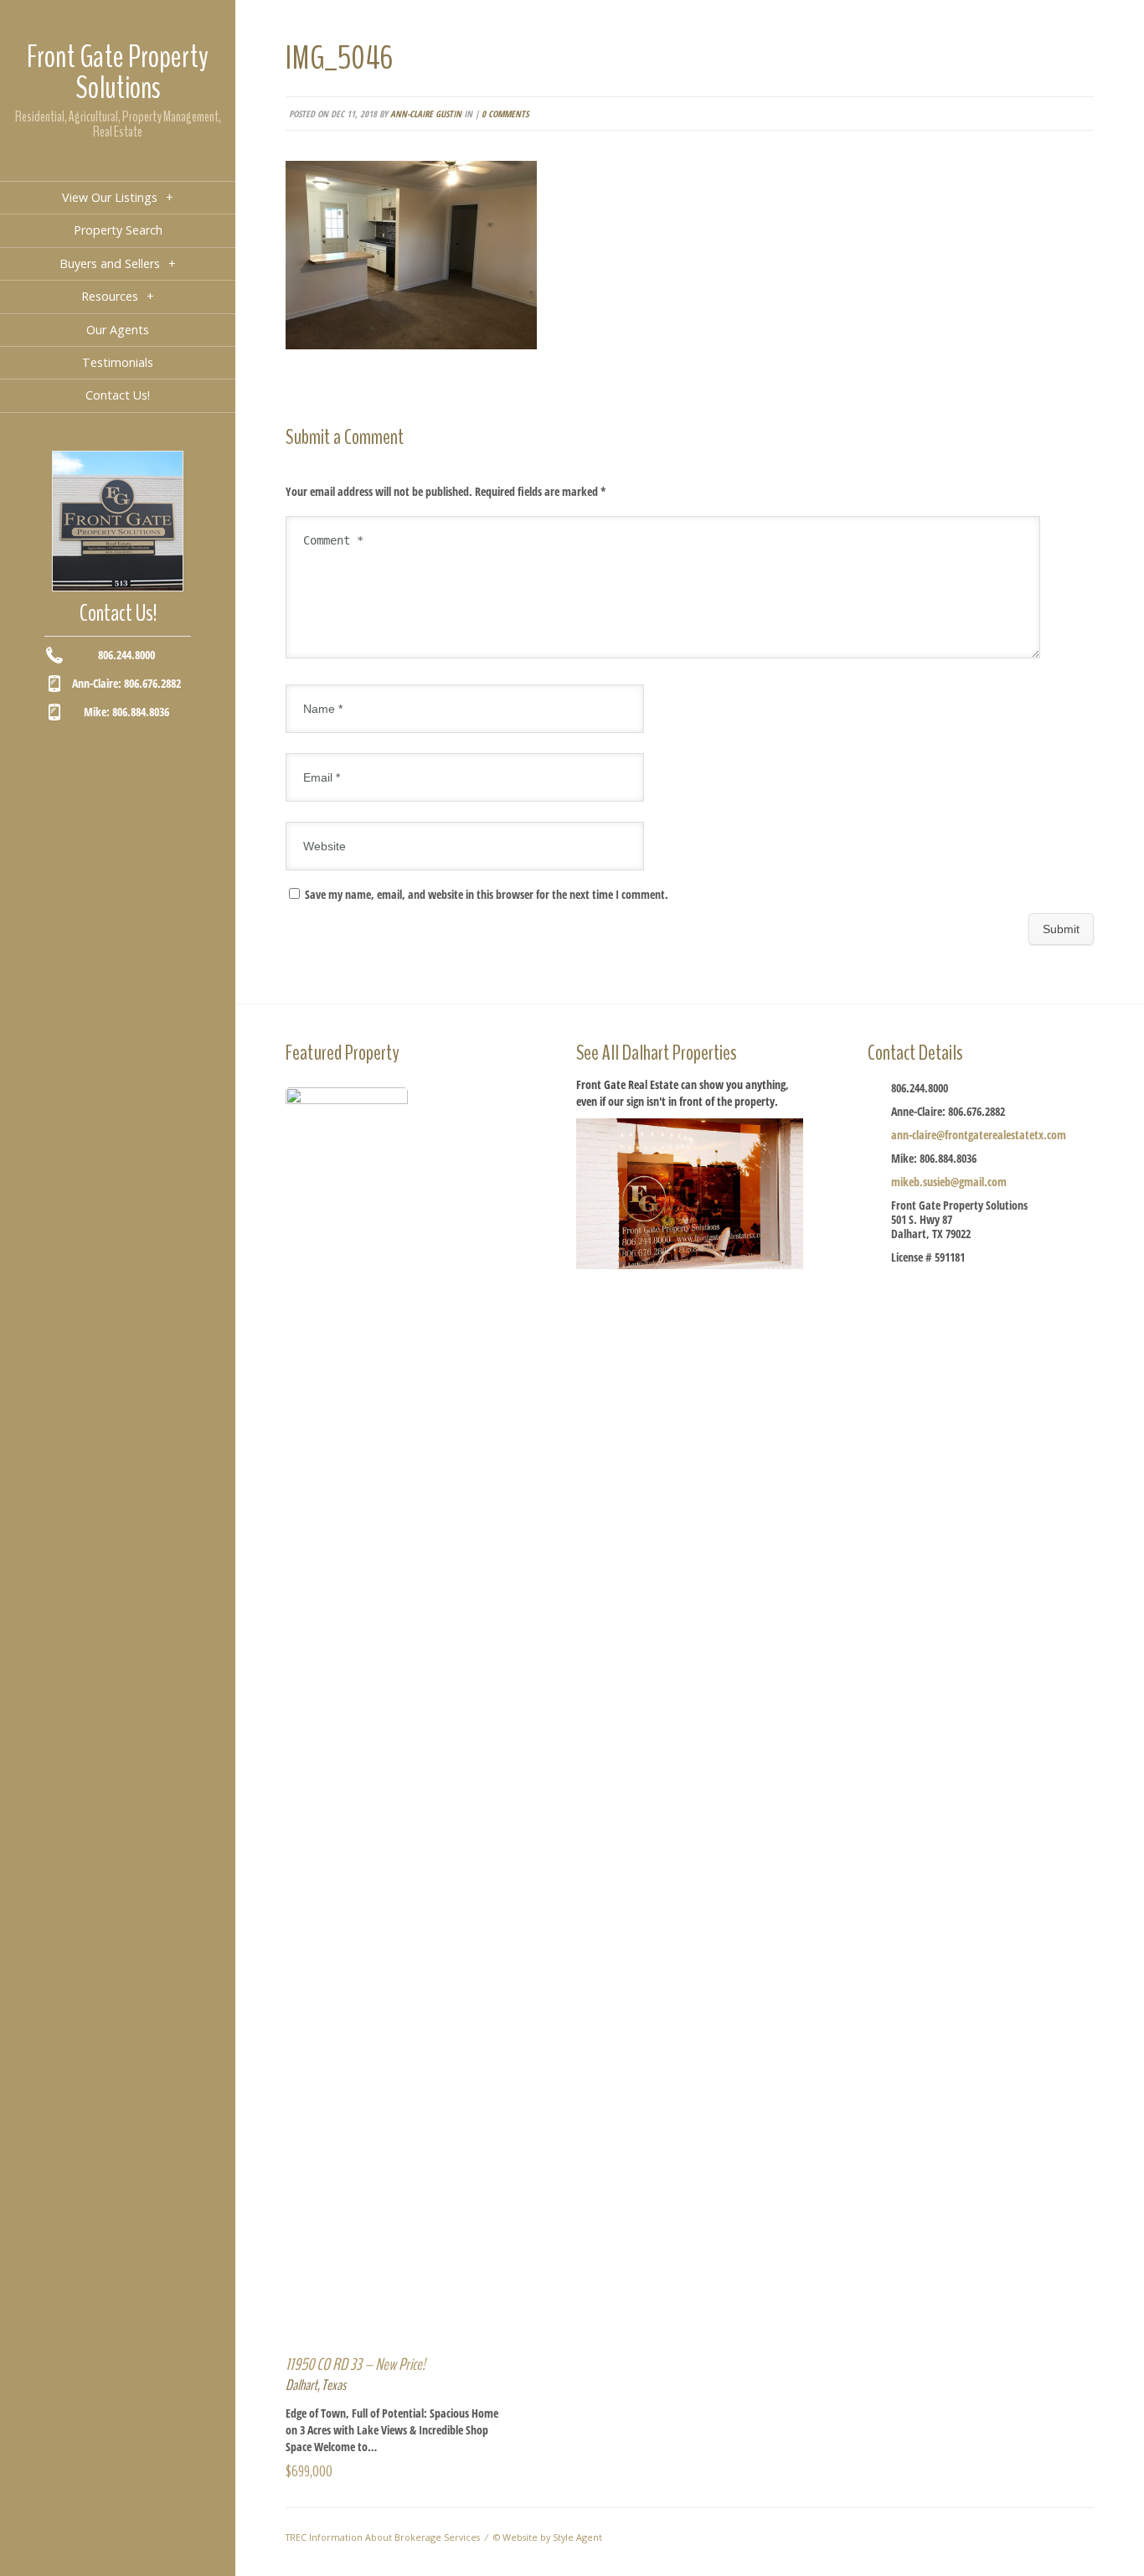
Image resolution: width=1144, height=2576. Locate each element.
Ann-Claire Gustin (426, 114)
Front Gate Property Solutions (118, 72)
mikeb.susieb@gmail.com (949, 1182)
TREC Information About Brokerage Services (383, 2537)
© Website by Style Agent (548, 2537)
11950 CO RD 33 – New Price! (356, 2364)
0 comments (505, 114)
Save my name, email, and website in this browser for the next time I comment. (487, 894)
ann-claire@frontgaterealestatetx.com (979, 1135)
